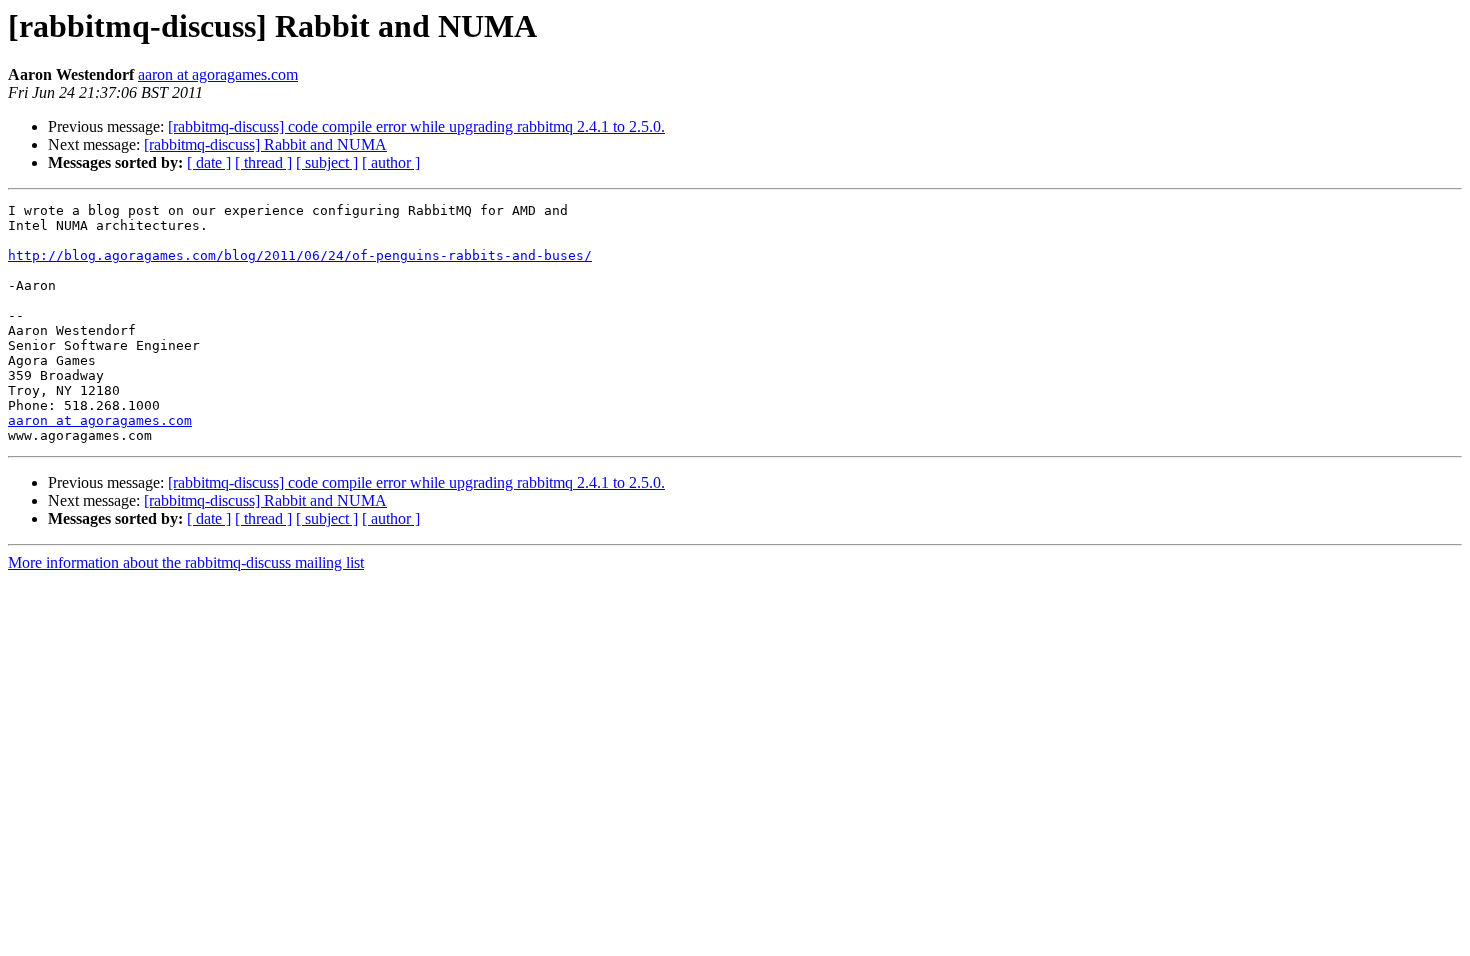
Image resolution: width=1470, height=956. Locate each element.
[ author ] (391, 162)
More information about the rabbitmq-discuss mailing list (186, 562)
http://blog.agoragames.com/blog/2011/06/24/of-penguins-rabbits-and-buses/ (300, 255)
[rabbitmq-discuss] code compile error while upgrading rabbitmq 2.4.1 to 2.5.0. (416, 126)
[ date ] (209, 162)
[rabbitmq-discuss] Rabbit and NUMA (265, 144)
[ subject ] (327, 162)
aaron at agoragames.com (218, 74)
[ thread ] (263, 162)
